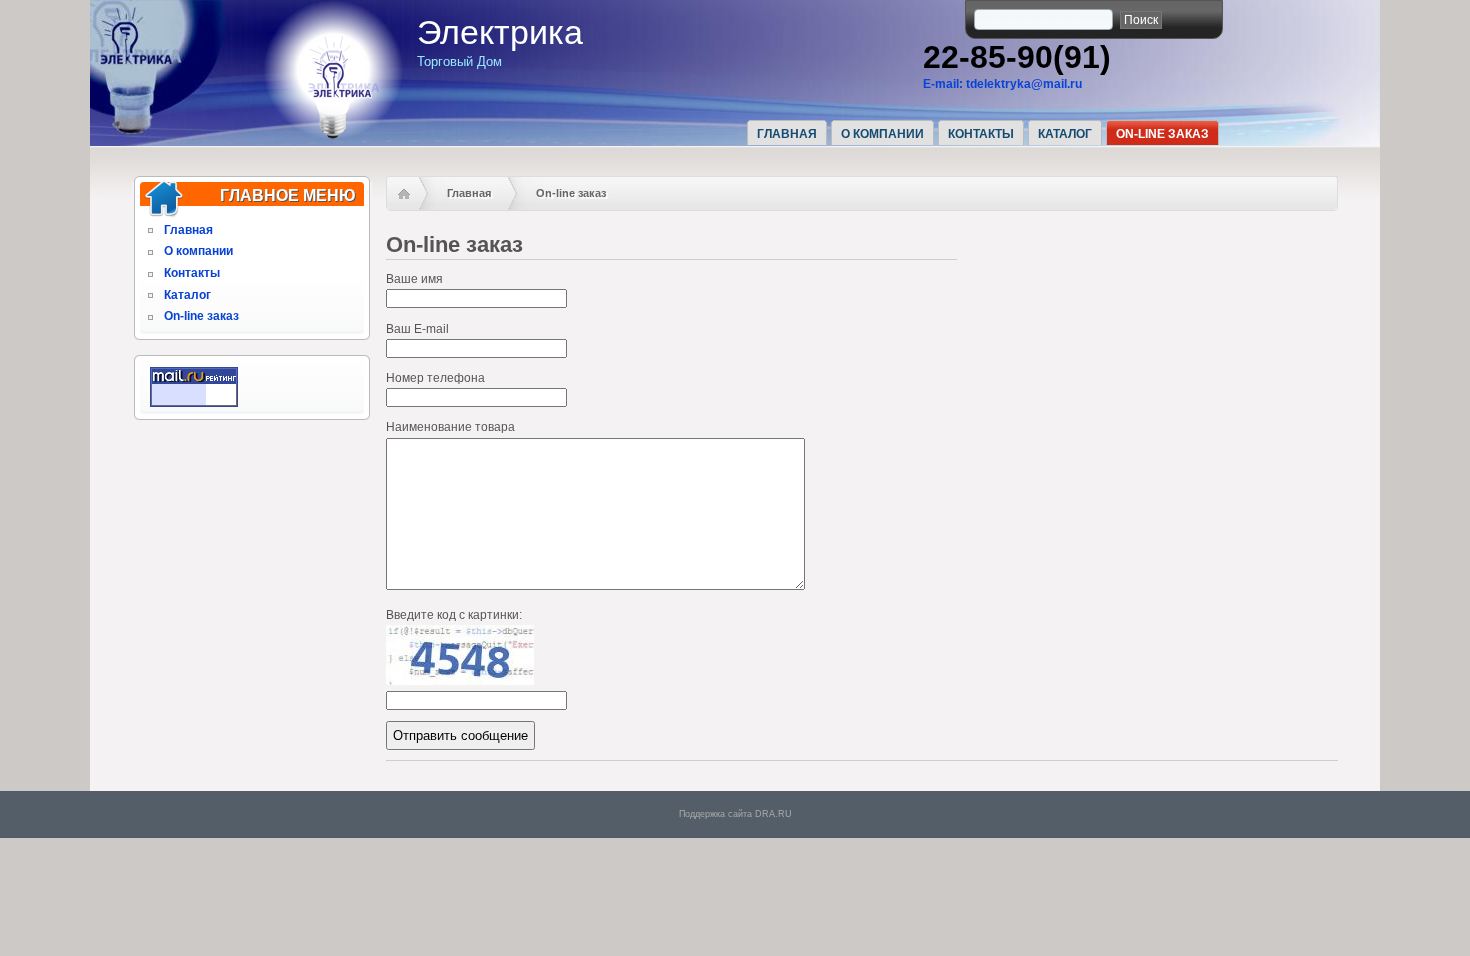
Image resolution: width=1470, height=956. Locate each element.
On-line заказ (1162, 134)
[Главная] (333, 136)
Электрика (500, 32)
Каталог (1065, 134)
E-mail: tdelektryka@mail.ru (1002, 84)
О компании (882, 134)
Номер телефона (435, 378)
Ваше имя (414, 279)
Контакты (981, 134)
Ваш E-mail (417, 329)
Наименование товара (450, 427)
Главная (787, 134)
